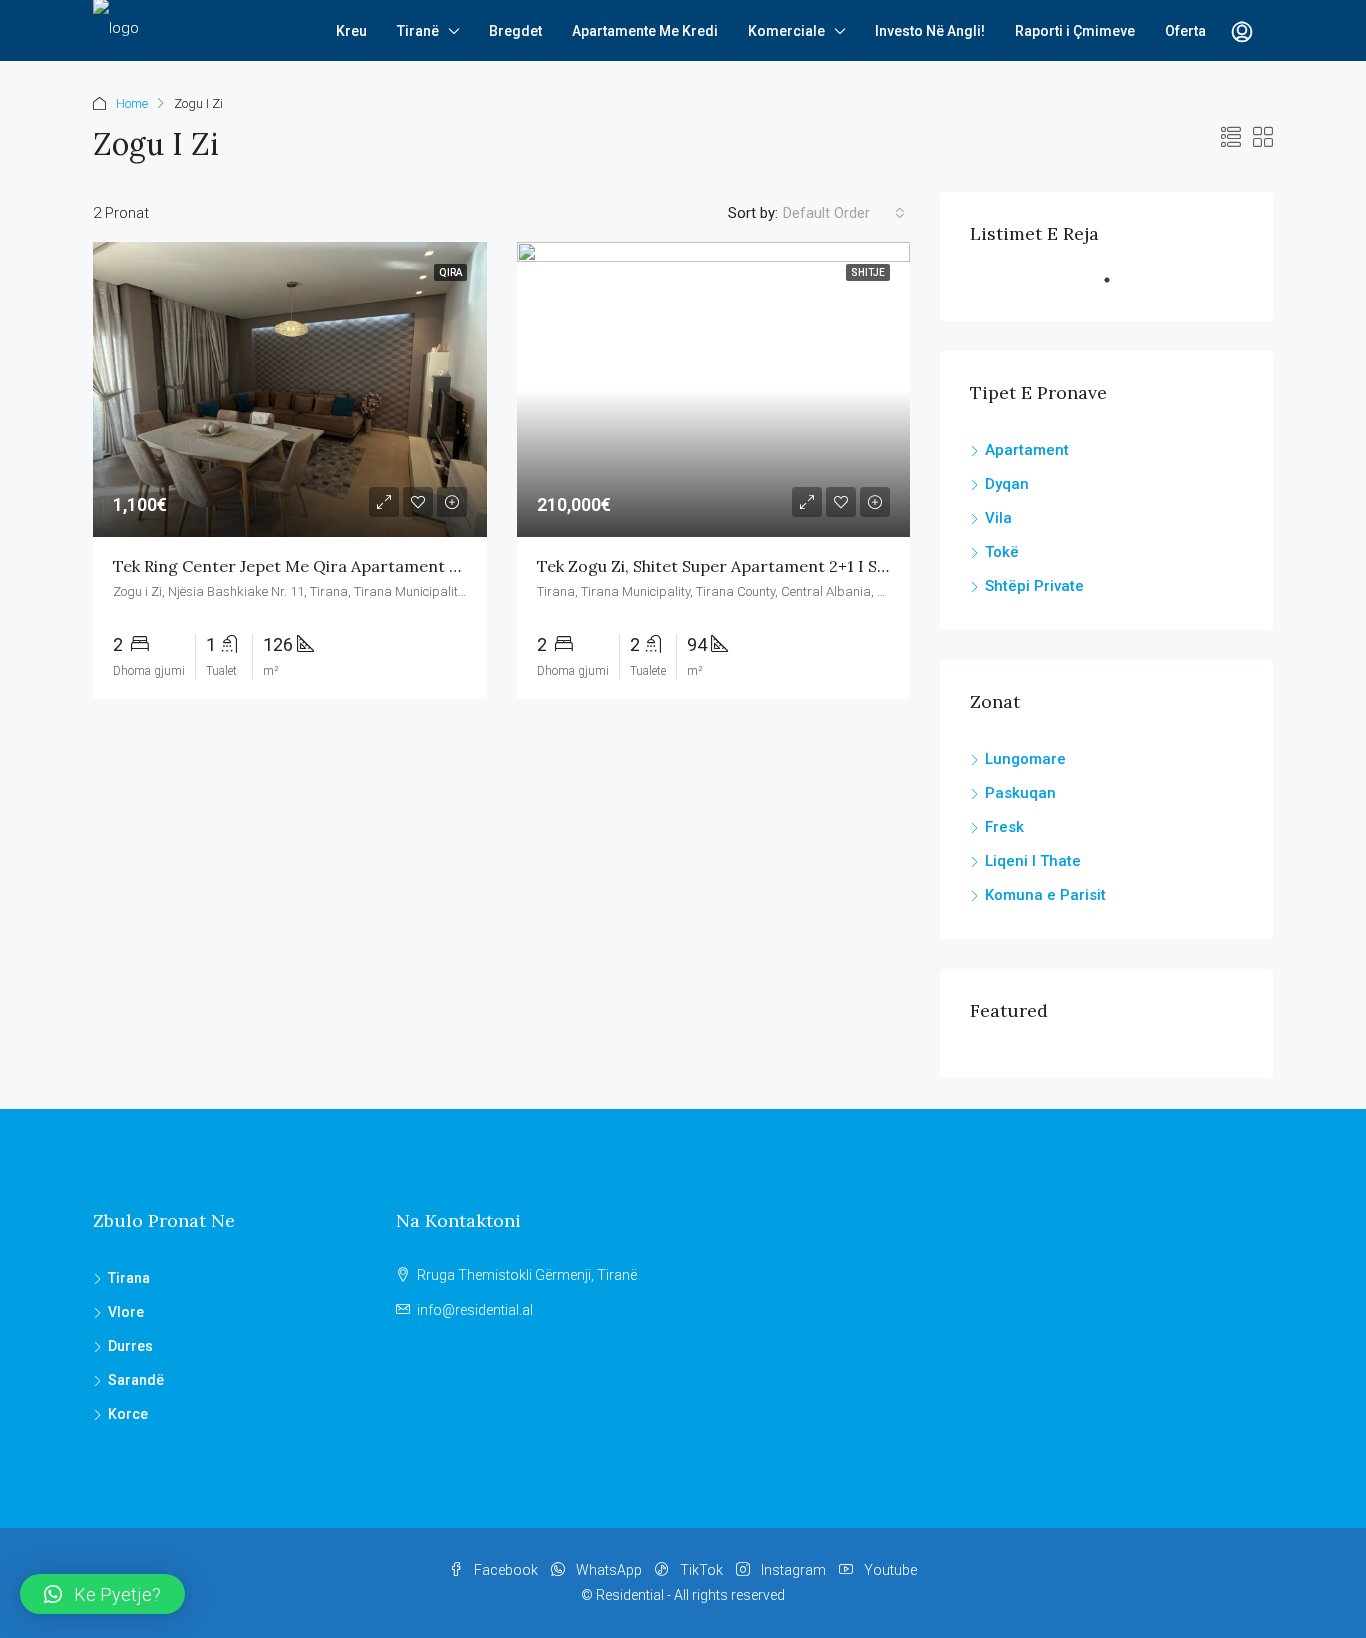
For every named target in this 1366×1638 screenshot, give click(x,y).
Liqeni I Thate (1033, 861)
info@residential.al (475, 1310)
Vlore (126, 1312)
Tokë (1002, 552)
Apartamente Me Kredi (645, 31)
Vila (998, 518)
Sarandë (136, 1380)
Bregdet (515, 31)
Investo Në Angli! (930, 31)
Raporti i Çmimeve (1075, 31)
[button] (102, 1594)
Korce (128, 1414)
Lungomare (1025, 759)
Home (132, 103)
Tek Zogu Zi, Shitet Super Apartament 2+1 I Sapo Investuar (760, 566)
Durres (130, 1346)
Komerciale (786, 31)
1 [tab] (1117, 288)
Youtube (889, 1570)
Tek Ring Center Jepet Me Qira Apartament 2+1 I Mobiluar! (336, 566)
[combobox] (844, 213)
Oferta (1185, 31)
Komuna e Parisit (1045, 895)
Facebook (506, 1570)
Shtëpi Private (1034, 586)
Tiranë (418, 31)
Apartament (1027, 450)
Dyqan (1007, 484)
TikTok (701, 1570)
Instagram (793, 1570)
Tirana (129, 1278)
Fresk (1004, 827)
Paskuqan (1020, 793)
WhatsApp (609, 1570)
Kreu (351, 31)
